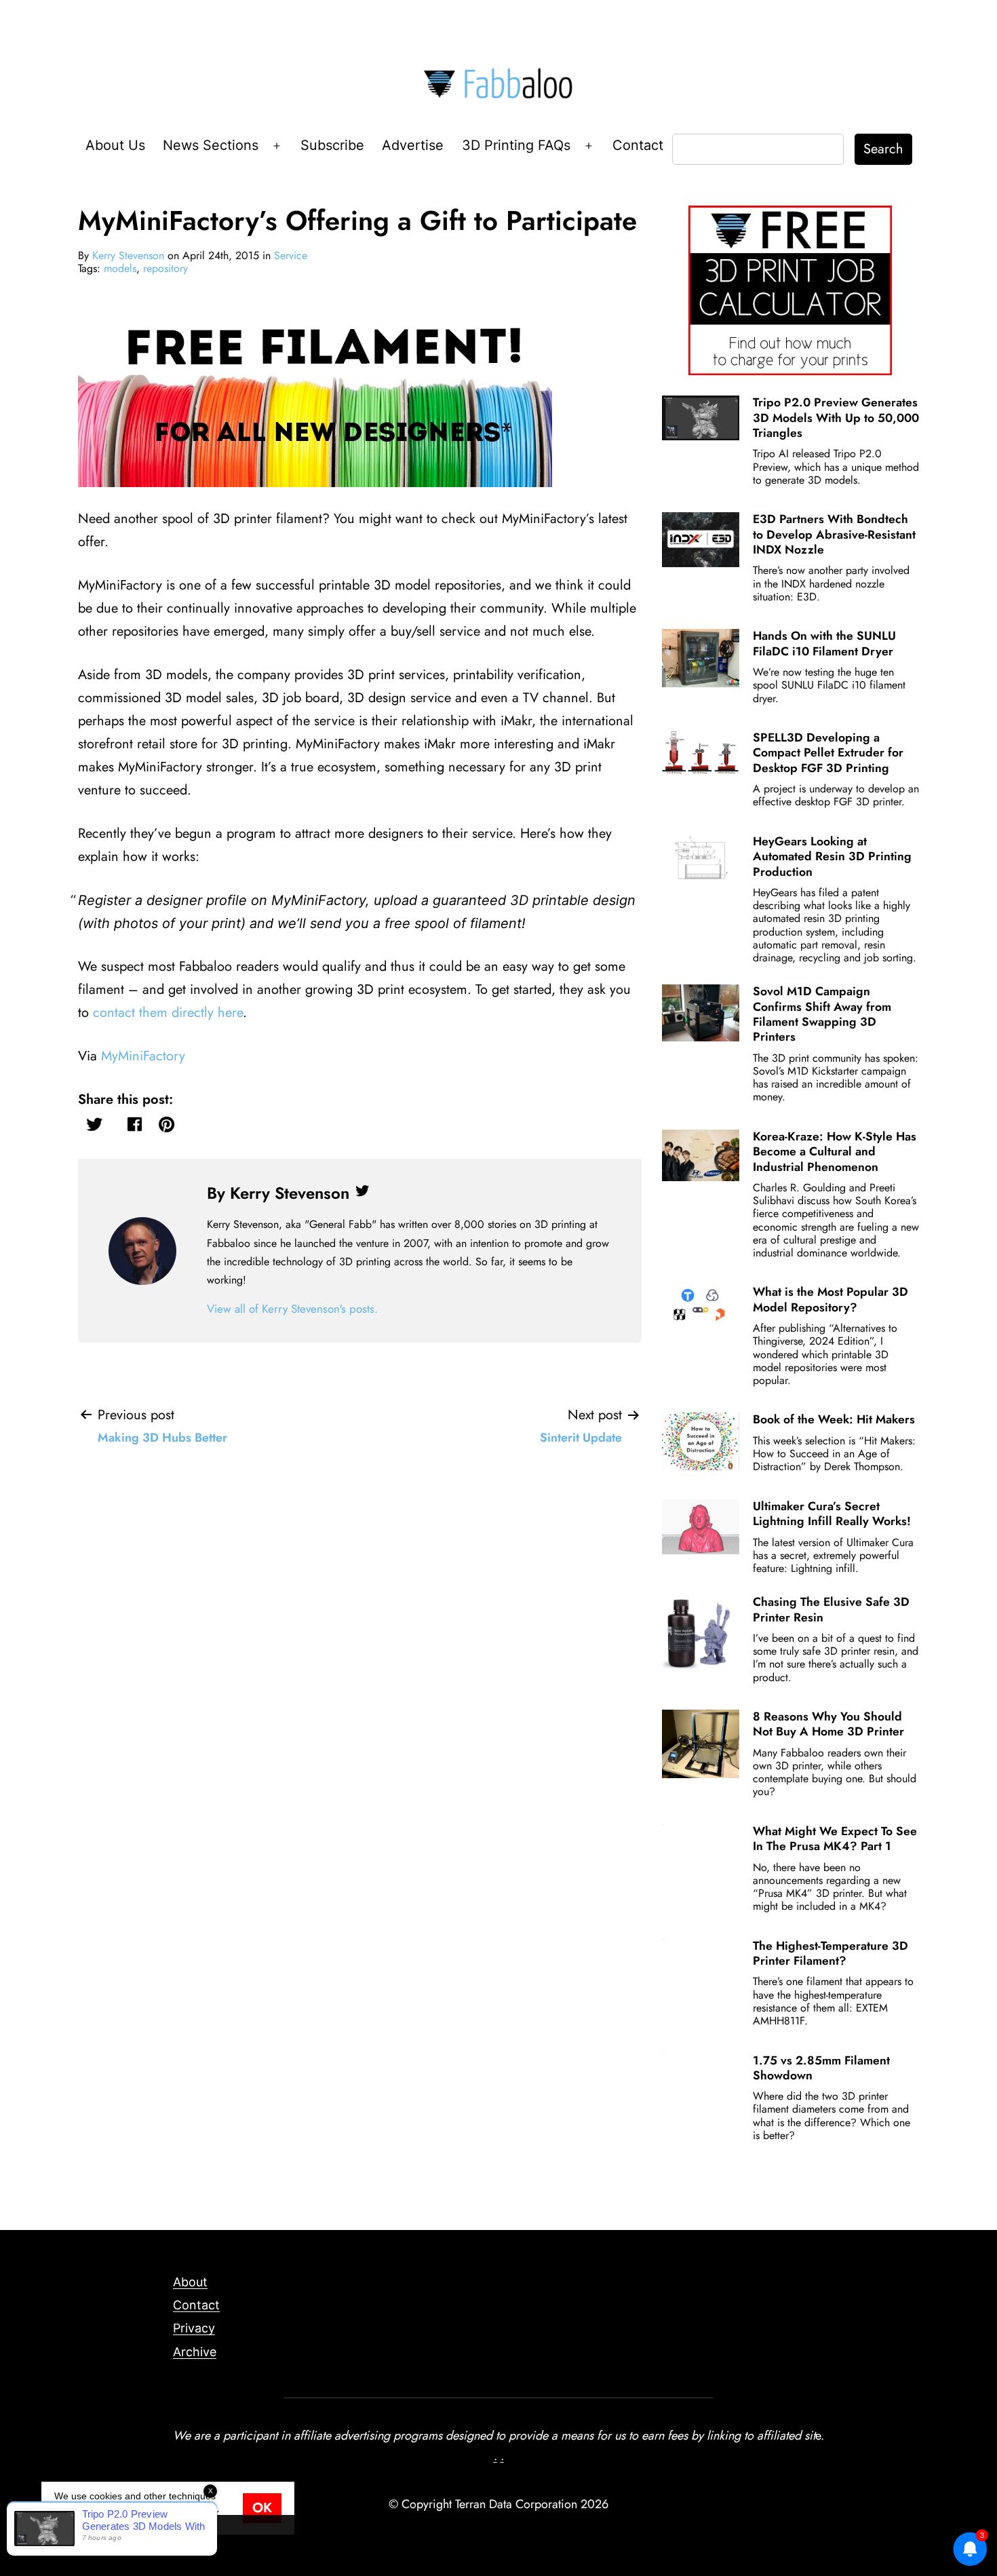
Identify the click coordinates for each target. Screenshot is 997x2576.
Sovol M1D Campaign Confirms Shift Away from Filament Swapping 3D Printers (822, 1014)
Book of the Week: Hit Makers (834, 1419)
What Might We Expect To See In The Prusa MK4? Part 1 (835, 1839)
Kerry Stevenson (128, 255)
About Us (115, 145)
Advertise (413, 145)
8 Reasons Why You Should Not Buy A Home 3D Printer (828, 1724)
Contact (638, 145)
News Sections (211, 145)
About (190, 2282)
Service (291, 255)
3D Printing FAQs (516, 145)
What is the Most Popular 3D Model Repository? (830, 1299)
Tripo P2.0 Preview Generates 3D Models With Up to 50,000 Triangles (836, 418)
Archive (195, 2352)
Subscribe (332, 145)
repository (165, 268)
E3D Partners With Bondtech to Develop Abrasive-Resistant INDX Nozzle (834, 534)
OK (262, 2508)
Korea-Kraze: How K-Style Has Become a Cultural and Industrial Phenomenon (835, 1152)
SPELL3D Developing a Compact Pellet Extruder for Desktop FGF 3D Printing (828, 753)
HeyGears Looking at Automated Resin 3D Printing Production (832, 857)
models (120, 268)
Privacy (194, 2328)
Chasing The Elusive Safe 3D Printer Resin (831, 1609)
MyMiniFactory (145, 1056)
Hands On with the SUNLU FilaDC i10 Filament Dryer (824, 643)
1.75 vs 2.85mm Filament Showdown (821, 2068)
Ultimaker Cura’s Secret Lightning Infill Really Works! (832, 1514)
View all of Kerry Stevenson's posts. (292, 1309)
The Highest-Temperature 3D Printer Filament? (830, 1953)
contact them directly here (168, 1013)
